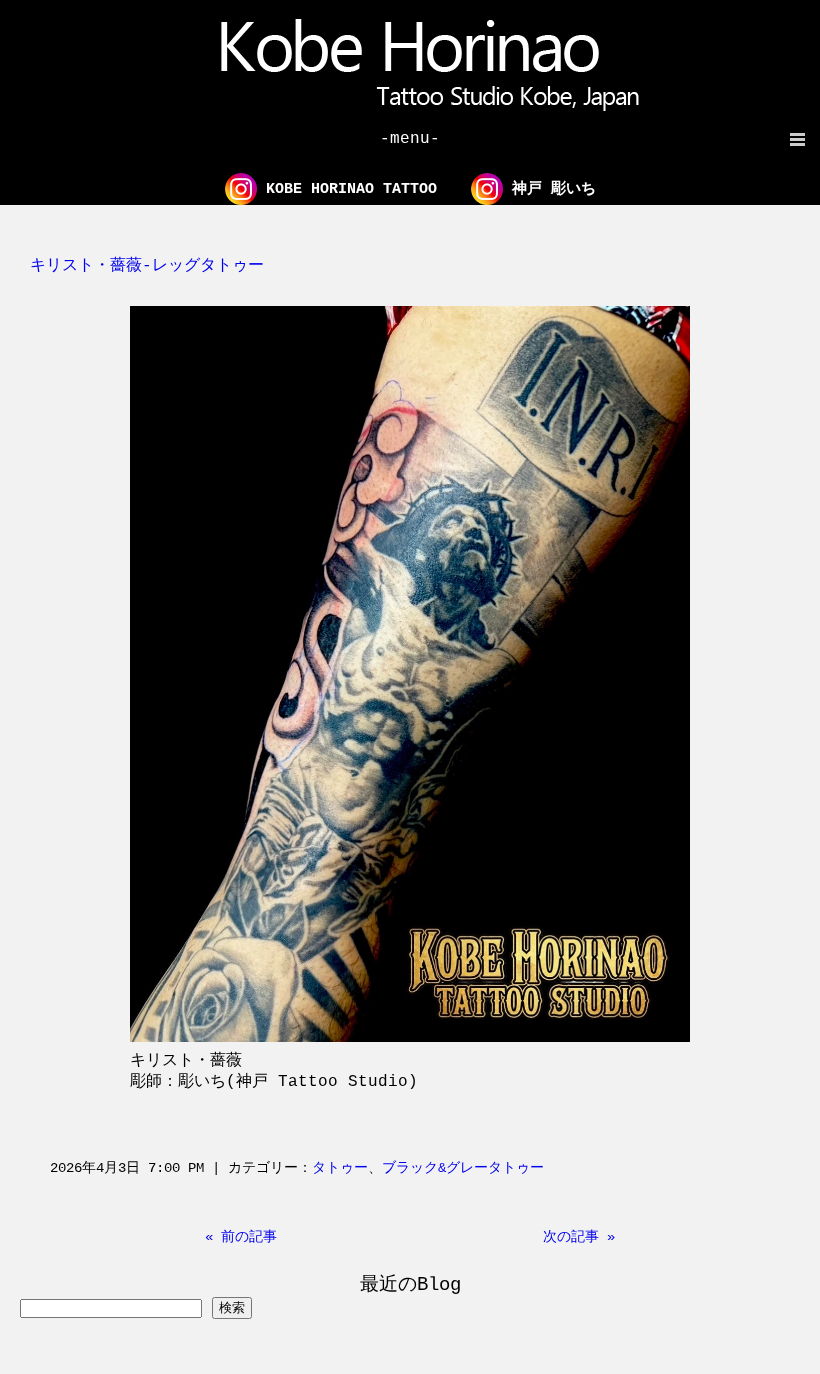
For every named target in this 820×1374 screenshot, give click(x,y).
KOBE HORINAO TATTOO (347, 189)
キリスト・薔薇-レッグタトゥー (147, 266)
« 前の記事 (241, 1237)
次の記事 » (579, 1237)
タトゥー (340, 1168)
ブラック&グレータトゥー (463, 1168)
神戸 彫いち (549, 189)
